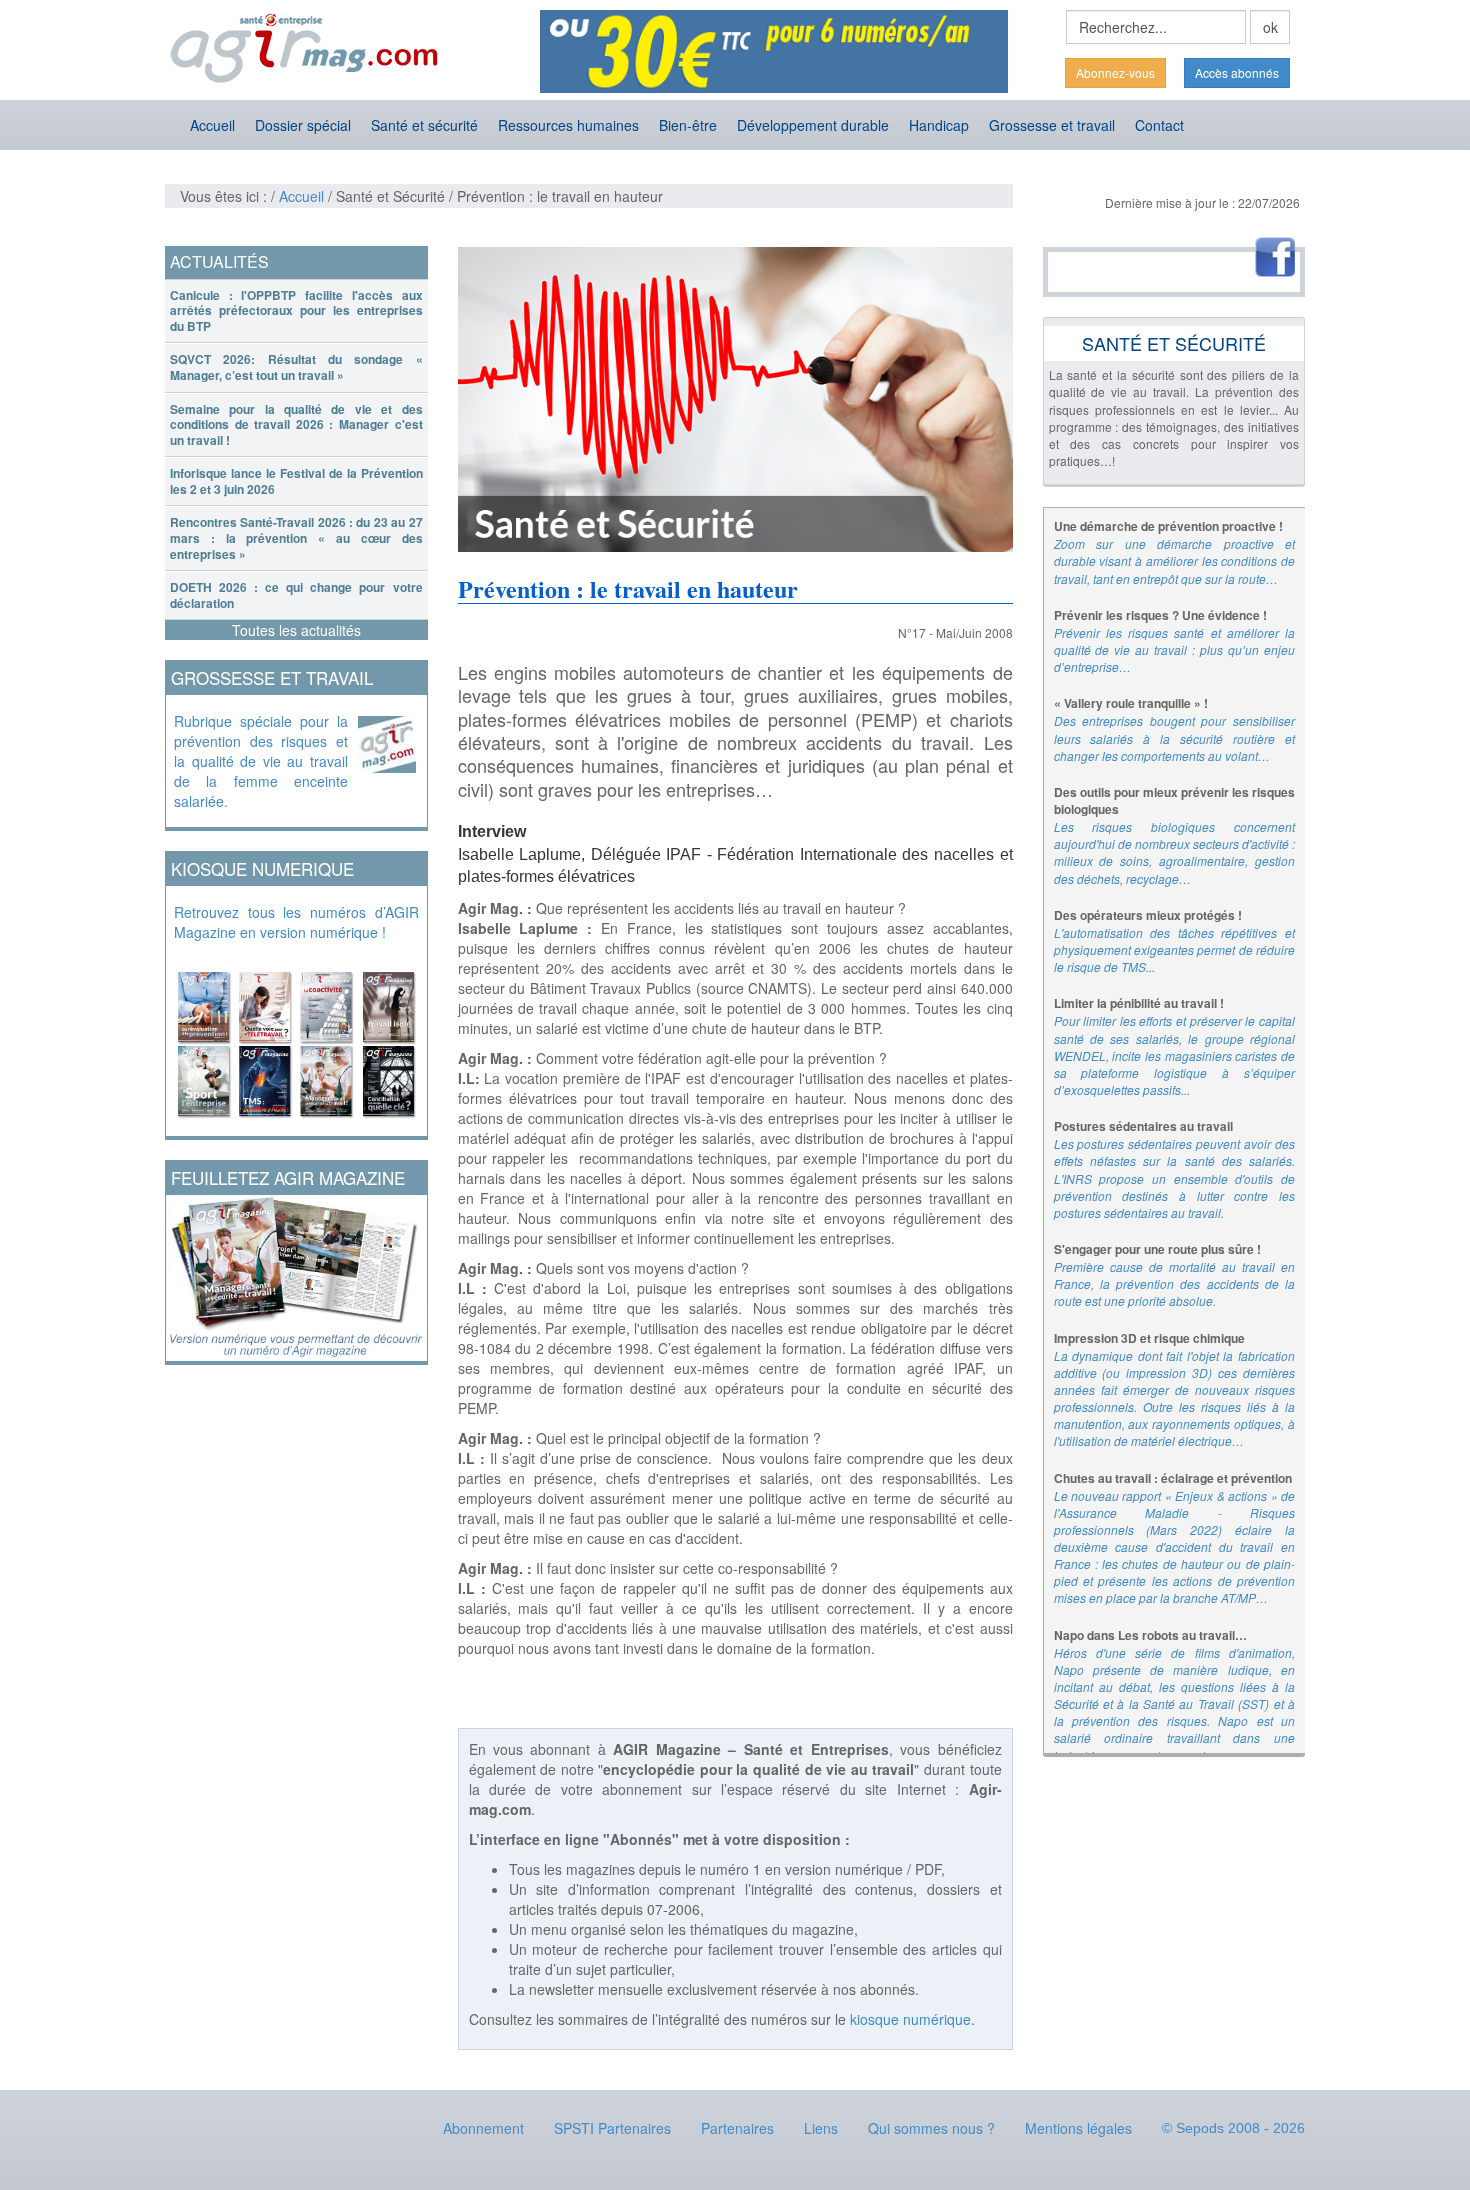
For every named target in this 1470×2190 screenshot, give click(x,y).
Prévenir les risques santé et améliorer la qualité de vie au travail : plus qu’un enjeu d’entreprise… (1175, 649)
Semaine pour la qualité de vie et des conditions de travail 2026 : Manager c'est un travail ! (296, 424)
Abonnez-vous (1115, 72)
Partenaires (737, 2128)
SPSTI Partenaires (612, 2128)
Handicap (939, 125)
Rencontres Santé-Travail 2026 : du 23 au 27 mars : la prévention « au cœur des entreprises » (296, 537)
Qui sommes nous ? (931, 2128)
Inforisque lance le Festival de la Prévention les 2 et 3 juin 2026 (296, 481)
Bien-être (688, 125)
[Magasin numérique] (296, 1039)
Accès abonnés (1237, 72)
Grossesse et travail (1052, 125)
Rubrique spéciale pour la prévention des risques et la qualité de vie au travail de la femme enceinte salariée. (261, 761)
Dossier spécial (303, 125)
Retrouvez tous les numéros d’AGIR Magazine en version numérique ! (296, 922)
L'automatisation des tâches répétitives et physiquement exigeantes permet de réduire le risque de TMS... (1175, 949)
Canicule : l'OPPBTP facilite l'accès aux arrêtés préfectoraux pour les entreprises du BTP (296, 310)
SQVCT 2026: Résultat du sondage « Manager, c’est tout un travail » (296, 367)
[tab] (296, 311)
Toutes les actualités (296, 630)
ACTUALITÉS (219, 261)
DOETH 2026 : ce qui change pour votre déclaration (296, 595)
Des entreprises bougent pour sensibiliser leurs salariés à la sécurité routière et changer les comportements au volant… (1175, 737)
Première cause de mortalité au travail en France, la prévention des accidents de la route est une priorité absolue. (1175, 1283)
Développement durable (813, 125)
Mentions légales (1078, 2128)
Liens (821, 2128)
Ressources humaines (568, 125)
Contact (1159, 125)
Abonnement (483, 2128)
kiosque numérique (910, 2019)
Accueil (212, 125)
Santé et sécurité (424, 125)
